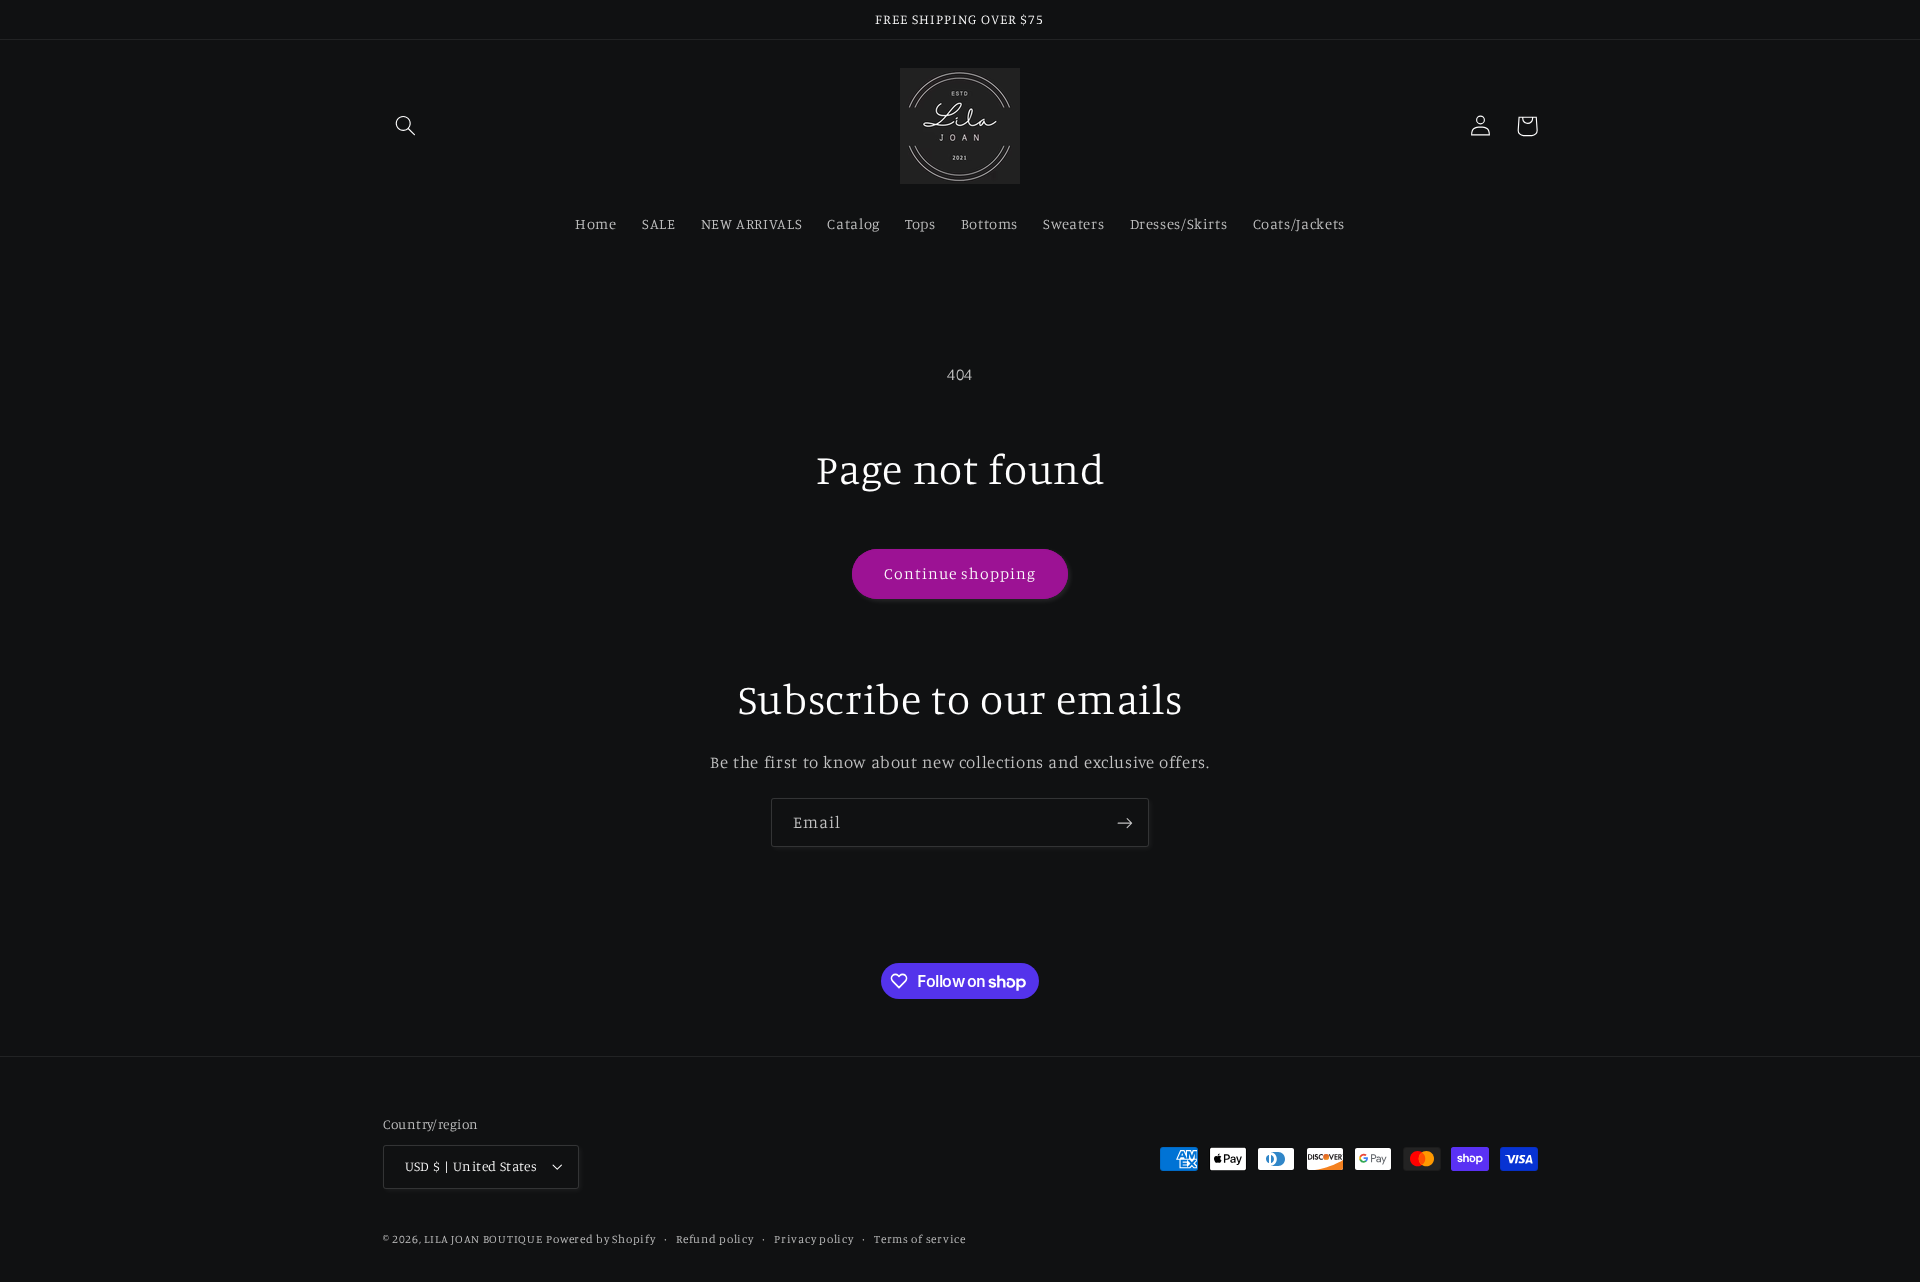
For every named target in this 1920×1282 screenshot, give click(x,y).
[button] (406, 126)
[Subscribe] (1125, 822)
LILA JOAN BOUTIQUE (483, 1239)
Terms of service (920, 1239)
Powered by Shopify (600, 1239)
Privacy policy (813, 1239)
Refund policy (715, 1239)
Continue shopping (960, 573)
